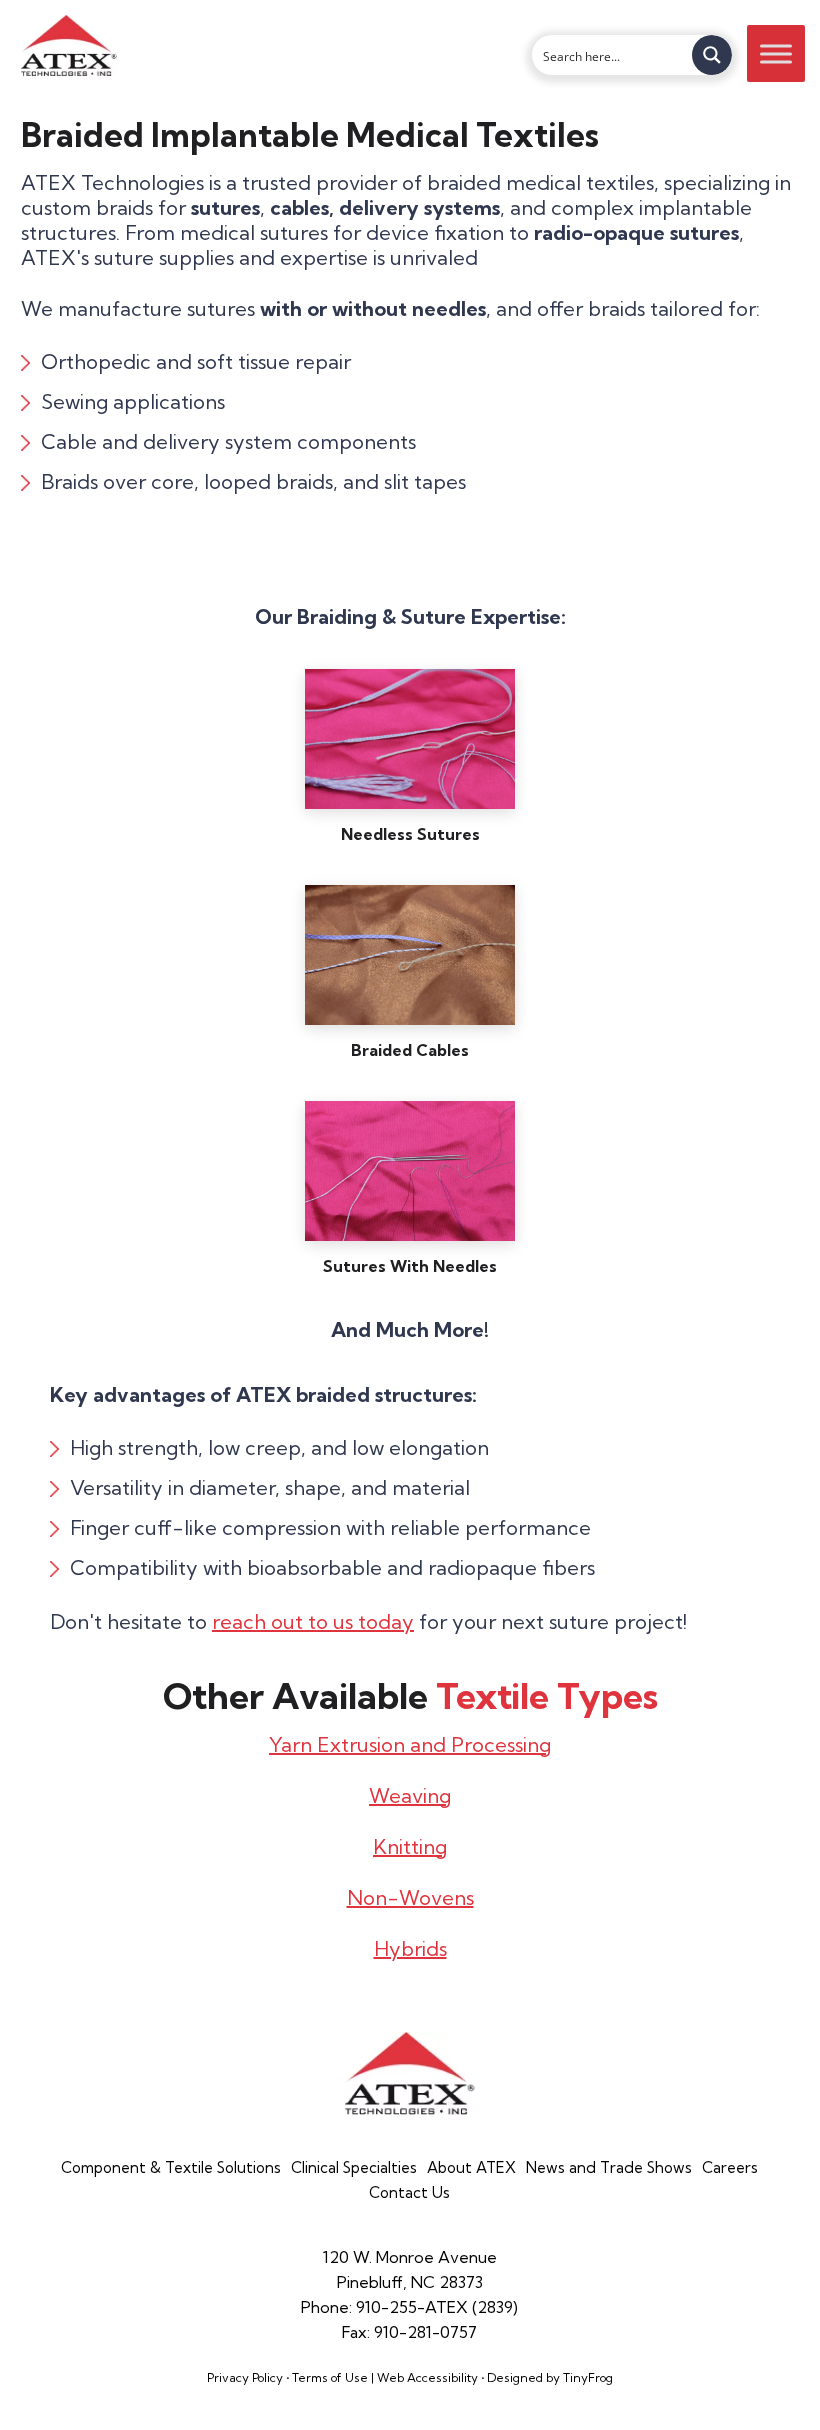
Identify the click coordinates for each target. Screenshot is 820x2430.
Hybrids (410, 1948)
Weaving (410, 1795)
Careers (730, 2167)
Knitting (410, 1846)
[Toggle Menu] (776, 53)
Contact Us (409, 2192)
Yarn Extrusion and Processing (410, 1744)
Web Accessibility (427, 2377)
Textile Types (547, 1695)
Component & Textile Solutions (171, 2167)
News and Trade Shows (609, 2167)
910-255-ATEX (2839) (437, 2307)
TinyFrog (588, 2377)
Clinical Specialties (354, 2167)
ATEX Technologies (69, 45)
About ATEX (471, 2167)
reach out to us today (313, 1621)
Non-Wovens (410, 1897)
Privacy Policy (245, 2377)
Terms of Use (330, 2377)
